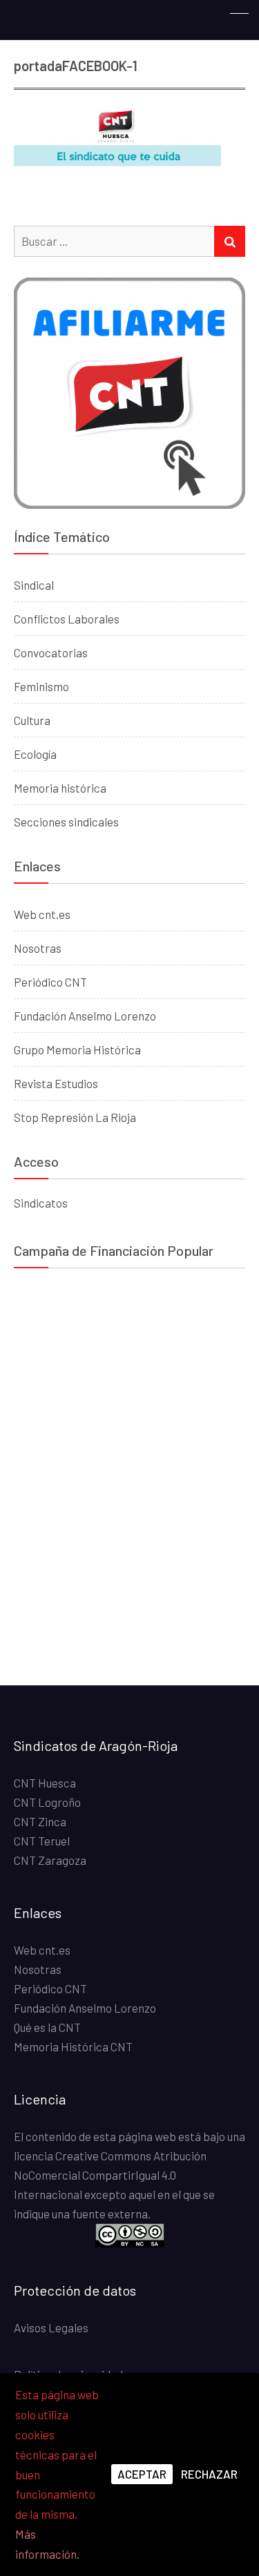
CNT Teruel (42, 1841)
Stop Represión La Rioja (75, 1117)
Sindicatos (41, 1203)
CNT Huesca (45, 1783)
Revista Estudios (56, 1083)
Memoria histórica (60, 788)
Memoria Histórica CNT (73, 2046)
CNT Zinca (40, 1821)
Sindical (34, 585)
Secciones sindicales (66, 822)
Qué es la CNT (47, 2027)
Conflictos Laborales (67, 619)
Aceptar (142, 2474)
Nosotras (38, 948)
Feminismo (41, 686)
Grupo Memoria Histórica (77, 1049)
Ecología (35, 754)
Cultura (32, 720)
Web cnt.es (42, 914)
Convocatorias (51, 652)
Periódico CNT (50, 982)
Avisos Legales (51, 2327)
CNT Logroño (47, 1802)
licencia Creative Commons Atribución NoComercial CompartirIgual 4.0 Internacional (110, 2175)
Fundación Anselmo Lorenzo (85, 1016)
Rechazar (209, 2474)
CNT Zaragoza (50, 1860)
